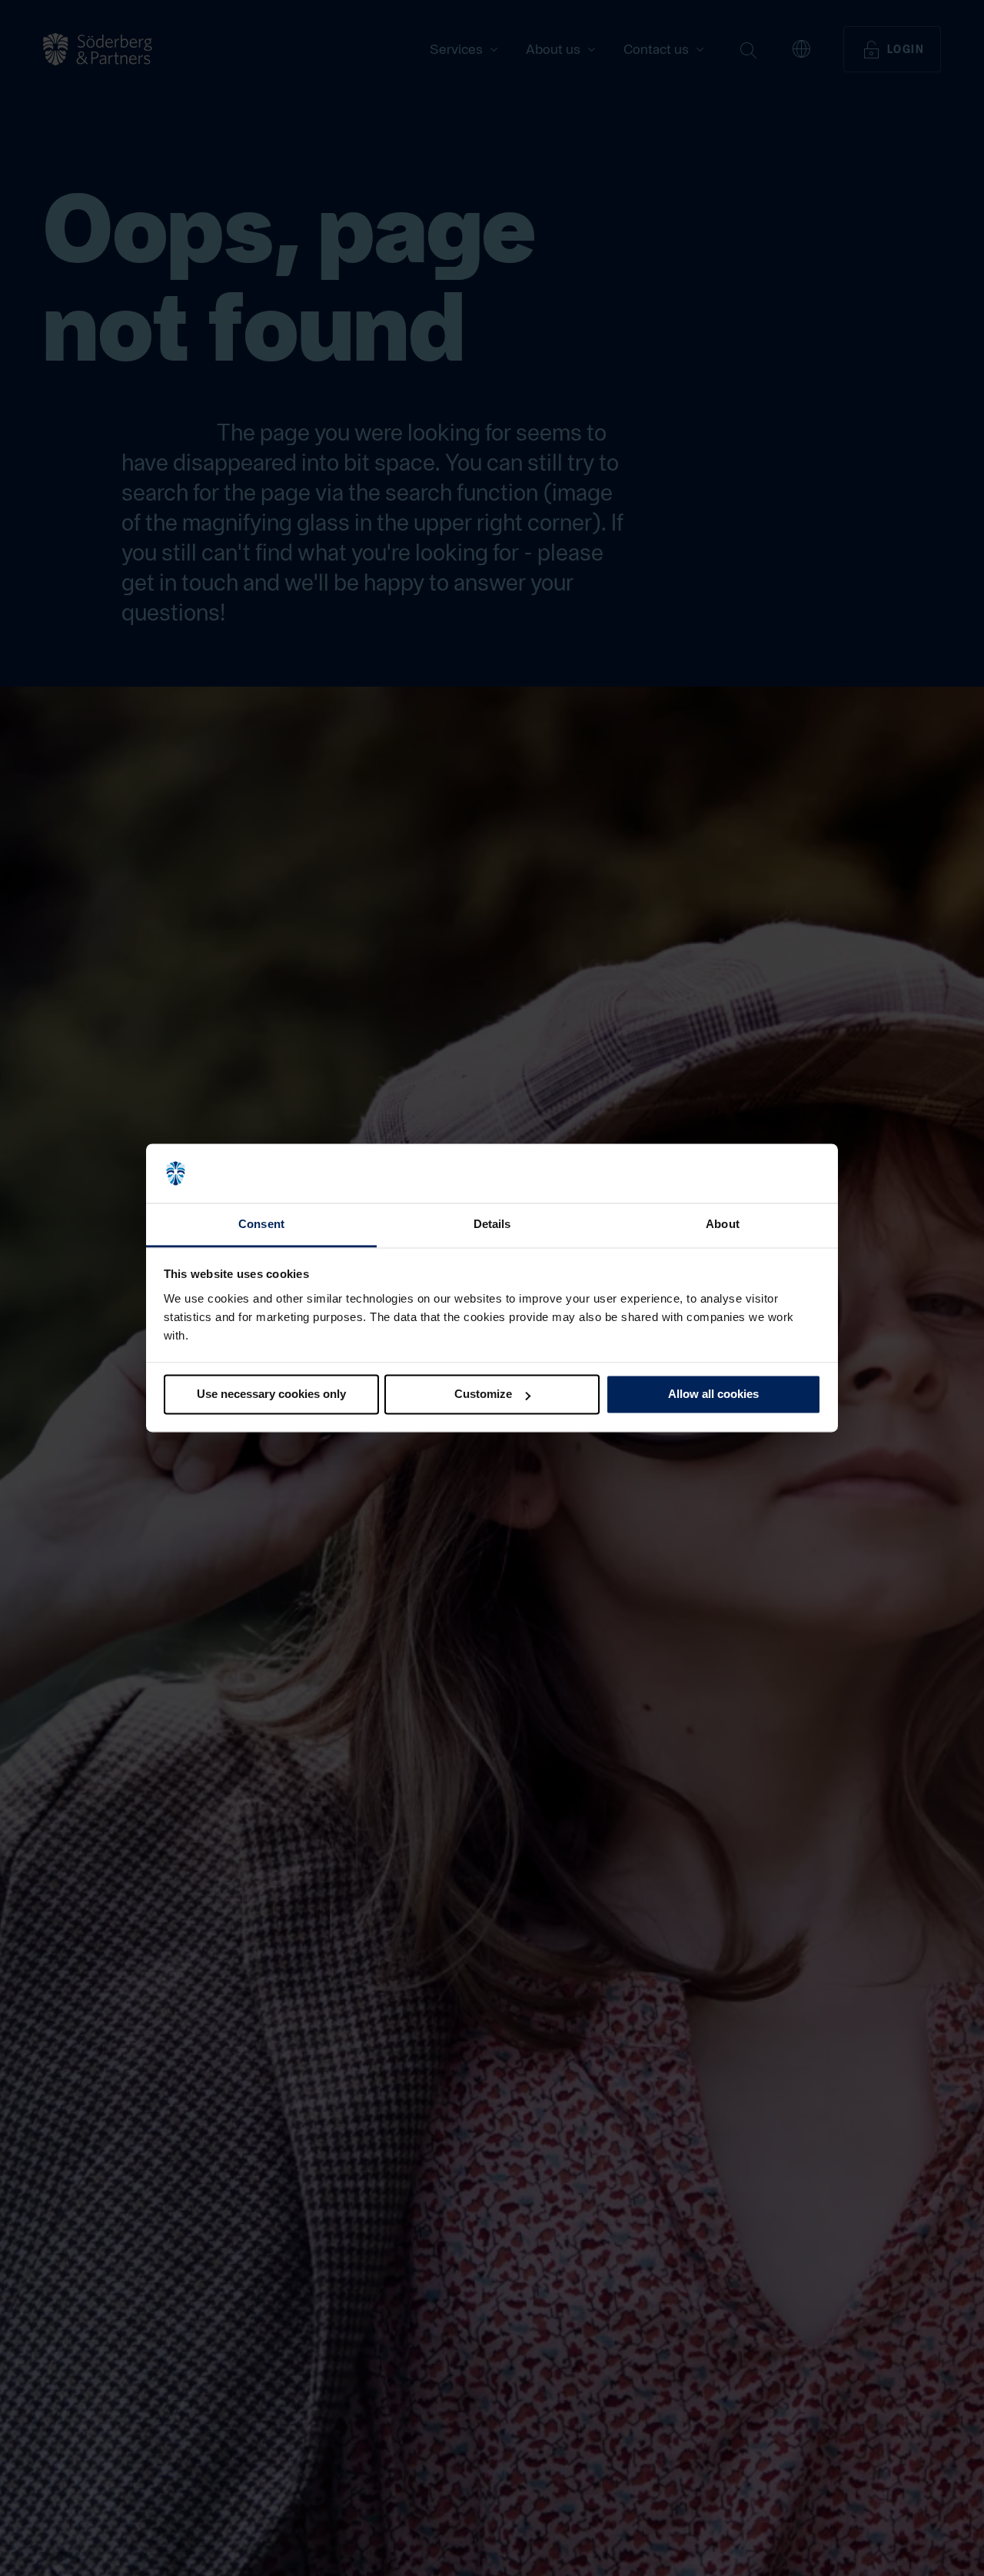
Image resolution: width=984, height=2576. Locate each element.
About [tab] (723, 1224)
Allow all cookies (713, 1395)
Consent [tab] (261, 1224)
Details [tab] (492, 1224)
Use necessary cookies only (271, 1395)
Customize (483, 1395)
